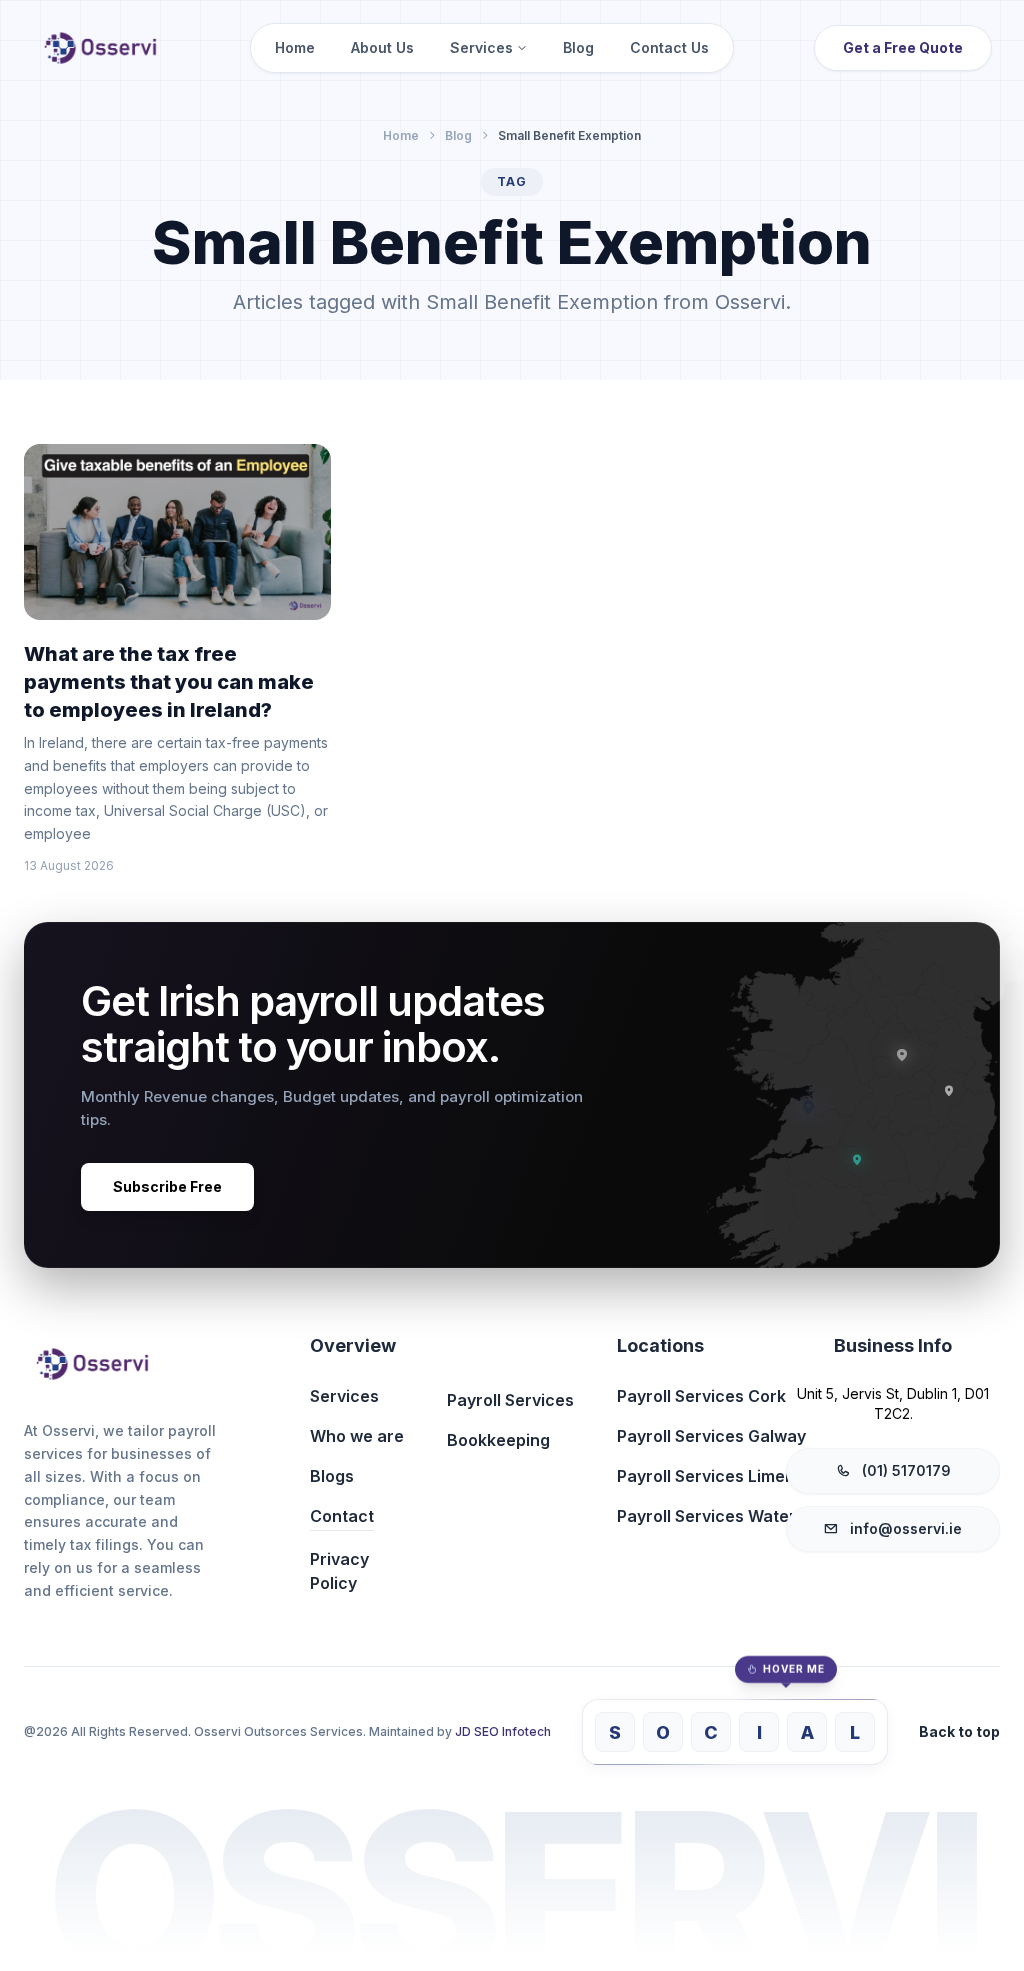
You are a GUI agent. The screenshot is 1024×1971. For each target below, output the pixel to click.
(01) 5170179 (906, 1470)
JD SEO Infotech (503, 1731)
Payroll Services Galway (711, 1436)
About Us (382, 47)
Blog (578, 47)
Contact (342, 1516)
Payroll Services (510, 1400)
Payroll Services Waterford (723, 1516)
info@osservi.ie (906, 1528)
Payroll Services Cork (701, 1396)
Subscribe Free (167, 1186)
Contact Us (669, 47)
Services (481, 47)
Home (295, 47)
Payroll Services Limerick (716, 1476)
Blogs (332, 1476)
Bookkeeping (498, 1440)
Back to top (959, 1731)
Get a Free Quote (903, 47)
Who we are (357, 1436)
